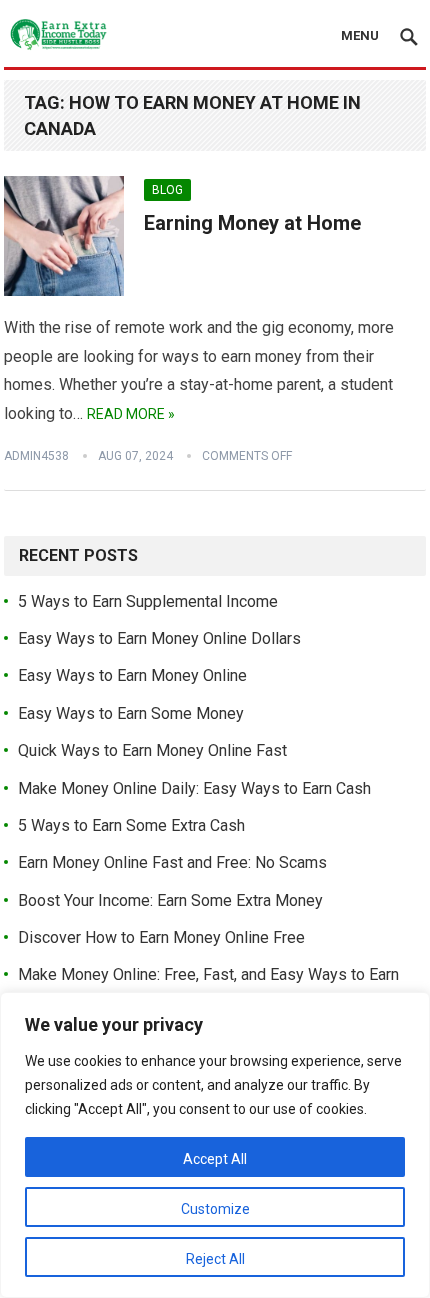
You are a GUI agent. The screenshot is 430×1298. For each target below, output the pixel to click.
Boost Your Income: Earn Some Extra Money (170, 900)
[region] (215, 1145)
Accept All (215, 1159)
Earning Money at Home (252, 223)
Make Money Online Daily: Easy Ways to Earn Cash (194, 788)
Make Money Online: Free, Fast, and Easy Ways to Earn (208, 974)
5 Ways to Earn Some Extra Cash (131, 825)
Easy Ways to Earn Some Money (131, 713)
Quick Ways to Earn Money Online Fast (152, 750)
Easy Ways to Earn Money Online (132, 675)
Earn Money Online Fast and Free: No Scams (172, 862)
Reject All (215, 1259)
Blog (167, 190)
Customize (215, 1209)
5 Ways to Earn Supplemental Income (148, 601)
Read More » (131, 414)
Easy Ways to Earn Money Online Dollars (159, 638)
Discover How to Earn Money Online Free (161, 937)
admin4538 (36, 456)
